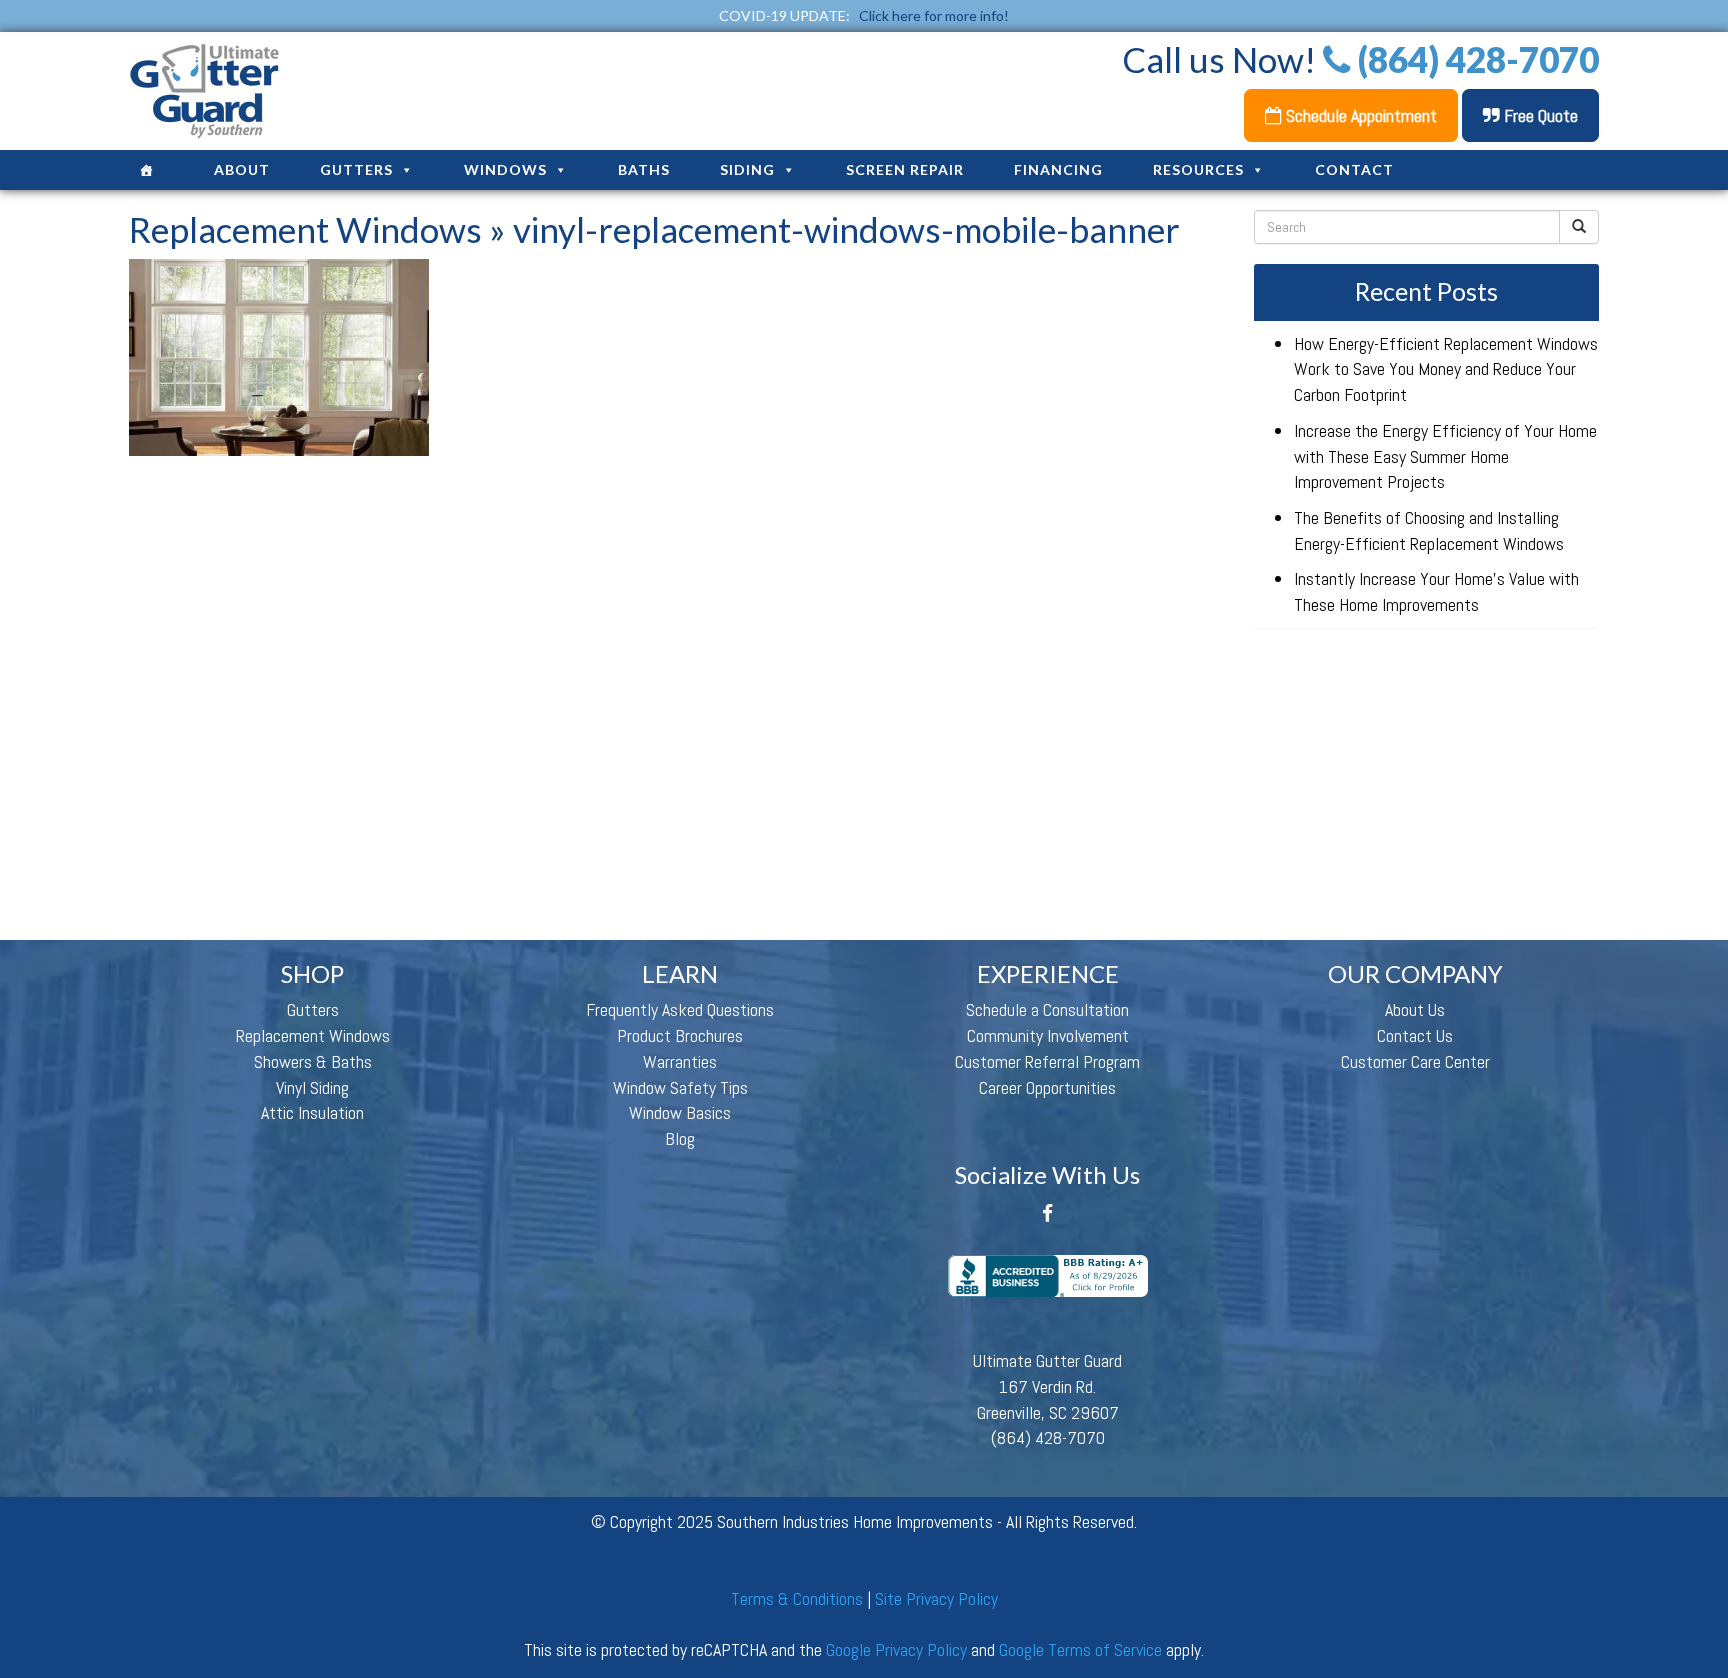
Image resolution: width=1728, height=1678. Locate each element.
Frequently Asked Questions (680, 1009)
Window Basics (680, 1112)
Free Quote (1539, 115)
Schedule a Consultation (1047, 1009)
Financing (1058, 169)
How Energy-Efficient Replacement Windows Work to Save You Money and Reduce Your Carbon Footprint (1446, 369)
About (242, 169)
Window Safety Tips (680, 1087)
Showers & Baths (313, 1061)
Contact (1354, 169)
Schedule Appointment (1359, 115)
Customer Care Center (1415, 1061)
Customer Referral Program (1047, 1061)
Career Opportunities (1047, 1087)
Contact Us (1415, 1035)
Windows (505, 169)
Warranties (680, 1061)
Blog (680, 1138)
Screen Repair (905, 169)
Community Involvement (1048, 1035)
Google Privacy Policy (896, 1649)
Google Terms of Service (1080, 1649)
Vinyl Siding (312, 1087)
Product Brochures (680, 1035)
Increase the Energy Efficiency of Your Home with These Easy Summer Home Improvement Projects (1445, 456)
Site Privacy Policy (936, 1598)
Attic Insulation (312, 1112)
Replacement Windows (305, 229)
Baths (644, 169)
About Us (1415, 1009)
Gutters (356, 169)
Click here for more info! (934, 15)
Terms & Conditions (797, 1598)
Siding (747, 169)
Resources (1198, 169)
